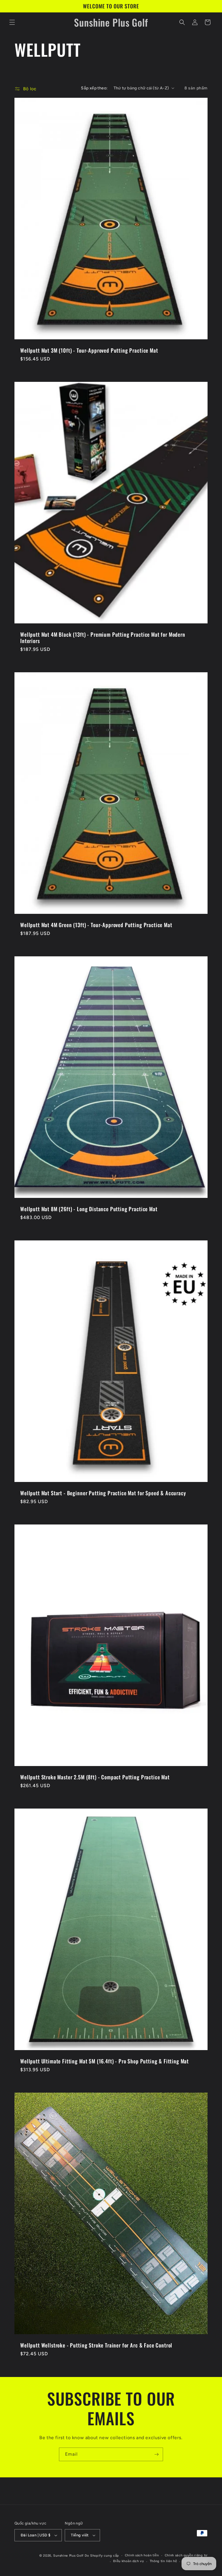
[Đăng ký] (156, 2454)
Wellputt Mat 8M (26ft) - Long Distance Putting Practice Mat (89, 1209)
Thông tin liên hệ (163, 2561)
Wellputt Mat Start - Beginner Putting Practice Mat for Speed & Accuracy (103, 1493)
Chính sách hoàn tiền (142, 2555)
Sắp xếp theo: (94, 88)
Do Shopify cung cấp (102, 2556)
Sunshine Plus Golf (68, 2556)
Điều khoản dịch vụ (128, 2561)
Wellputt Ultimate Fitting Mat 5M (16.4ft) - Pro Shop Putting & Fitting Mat (104, 2061)
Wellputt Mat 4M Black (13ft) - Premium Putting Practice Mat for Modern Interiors (103, 638)
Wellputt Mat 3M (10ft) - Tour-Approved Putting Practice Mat (89, 350)
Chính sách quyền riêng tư (186, 2555)
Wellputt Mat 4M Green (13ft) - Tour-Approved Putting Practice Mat (96, 925)
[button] (12, 22)
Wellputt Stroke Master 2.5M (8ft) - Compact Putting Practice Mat (95, 1777)
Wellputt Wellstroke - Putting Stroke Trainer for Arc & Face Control (96, 2345)
